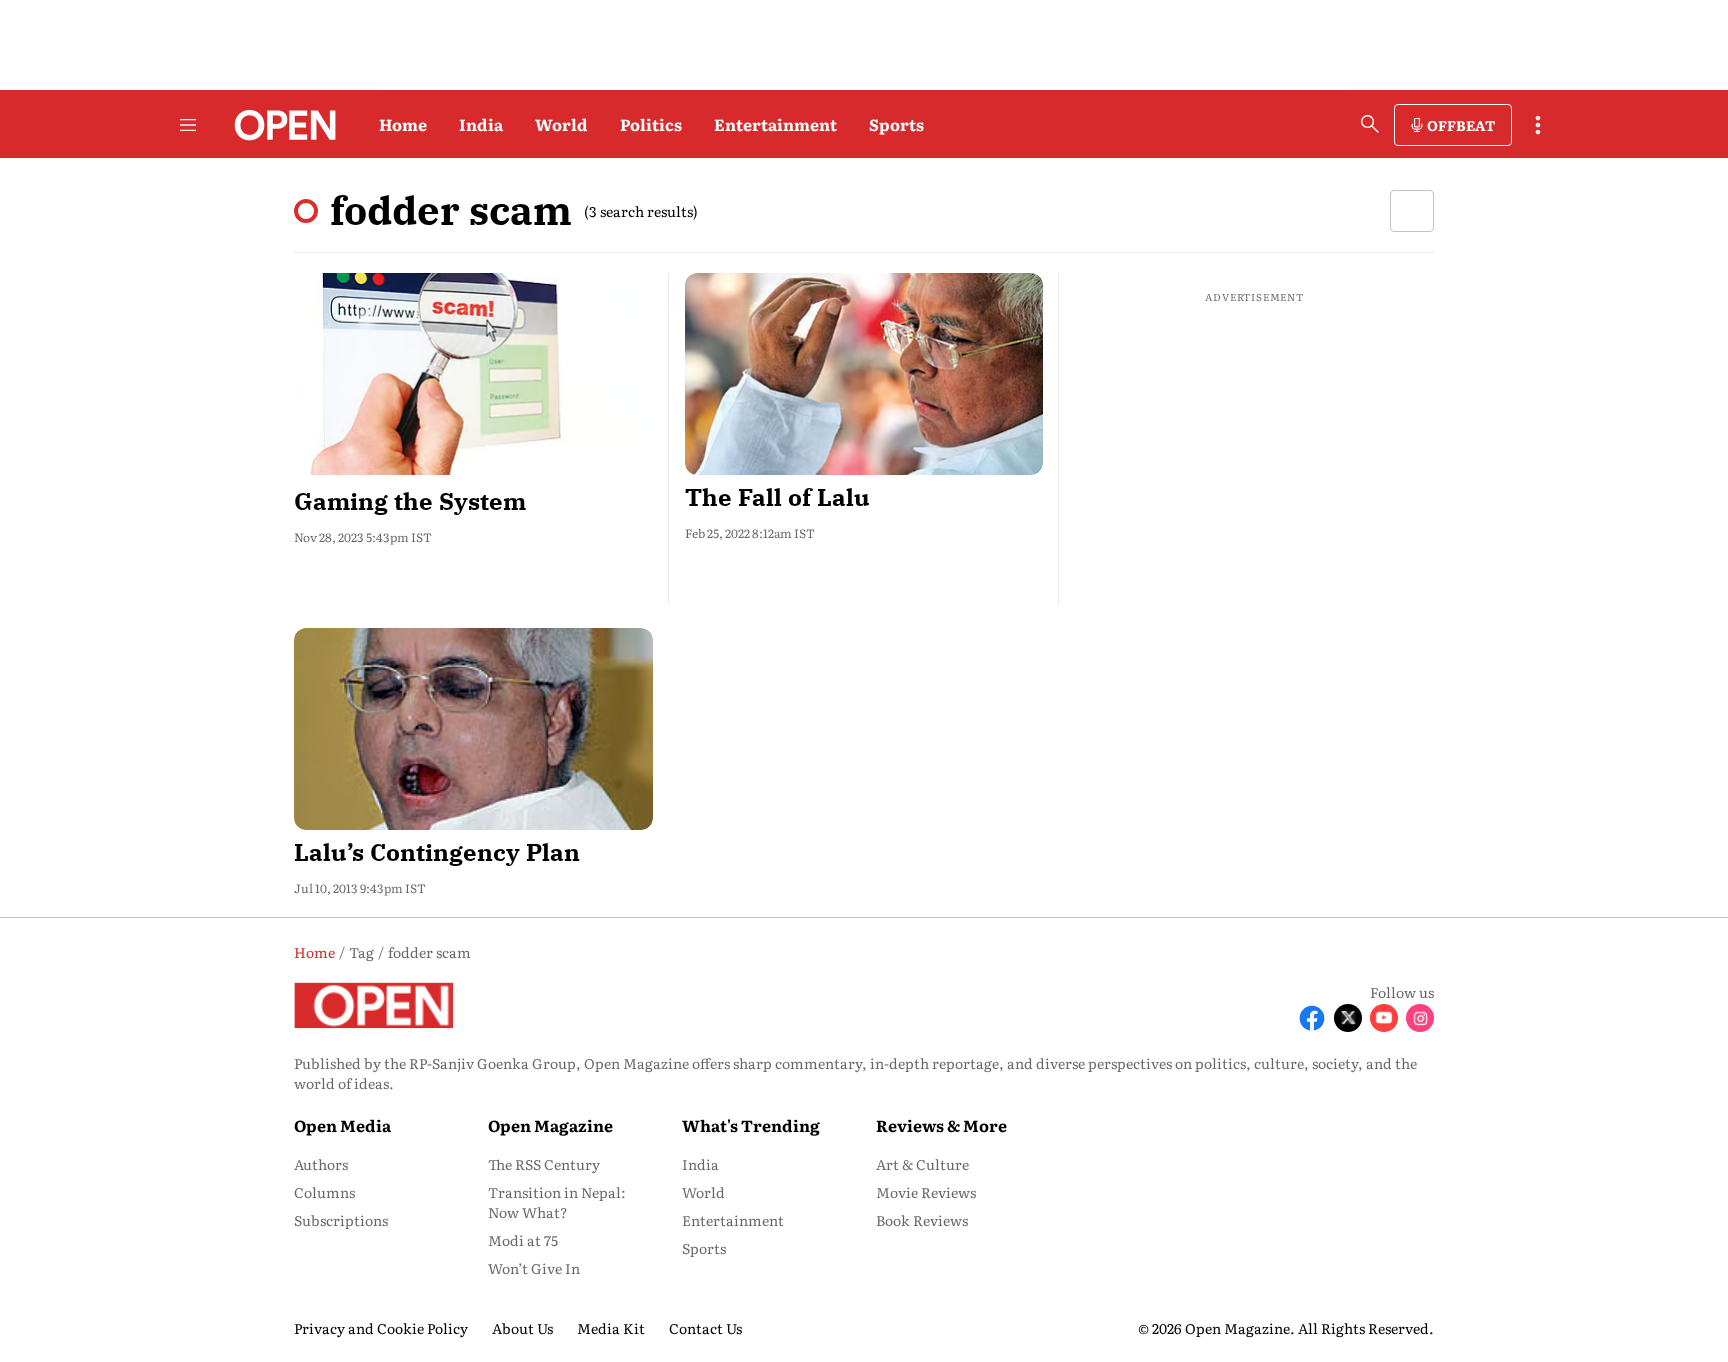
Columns (324, 1192)
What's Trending (751, 1125)
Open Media (342, 1125)
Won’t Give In (534, 1268)
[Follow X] (1348, 1018)
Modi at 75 (523, 1240)
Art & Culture (922, 1164)
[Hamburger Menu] (188, 125)
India (481, 124)
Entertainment (775, 124)
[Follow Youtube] (1384, 1018)
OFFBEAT (1461, 125)
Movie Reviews (926, 1192)
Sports (896, 124)
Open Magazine (550, 1125)
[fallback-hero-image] (473, 374)
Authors (321, 1164)
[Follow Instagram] (1420, 1018)
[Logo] (279, 125)
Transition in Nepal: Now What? (557, 1202)
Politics (651, 124)
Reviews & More (941, 1125)
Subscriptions (341, 1220)
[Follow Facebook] (1312, 1018)
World (561, 124)
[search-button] (1370, 124)
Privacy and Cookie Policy (381, 1328)
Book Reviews (922, 1220)
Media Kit (611, 1328)
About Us (522, 1328)
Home (403, 124)
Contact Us (705, 1328)
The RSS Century (544, 1164)
